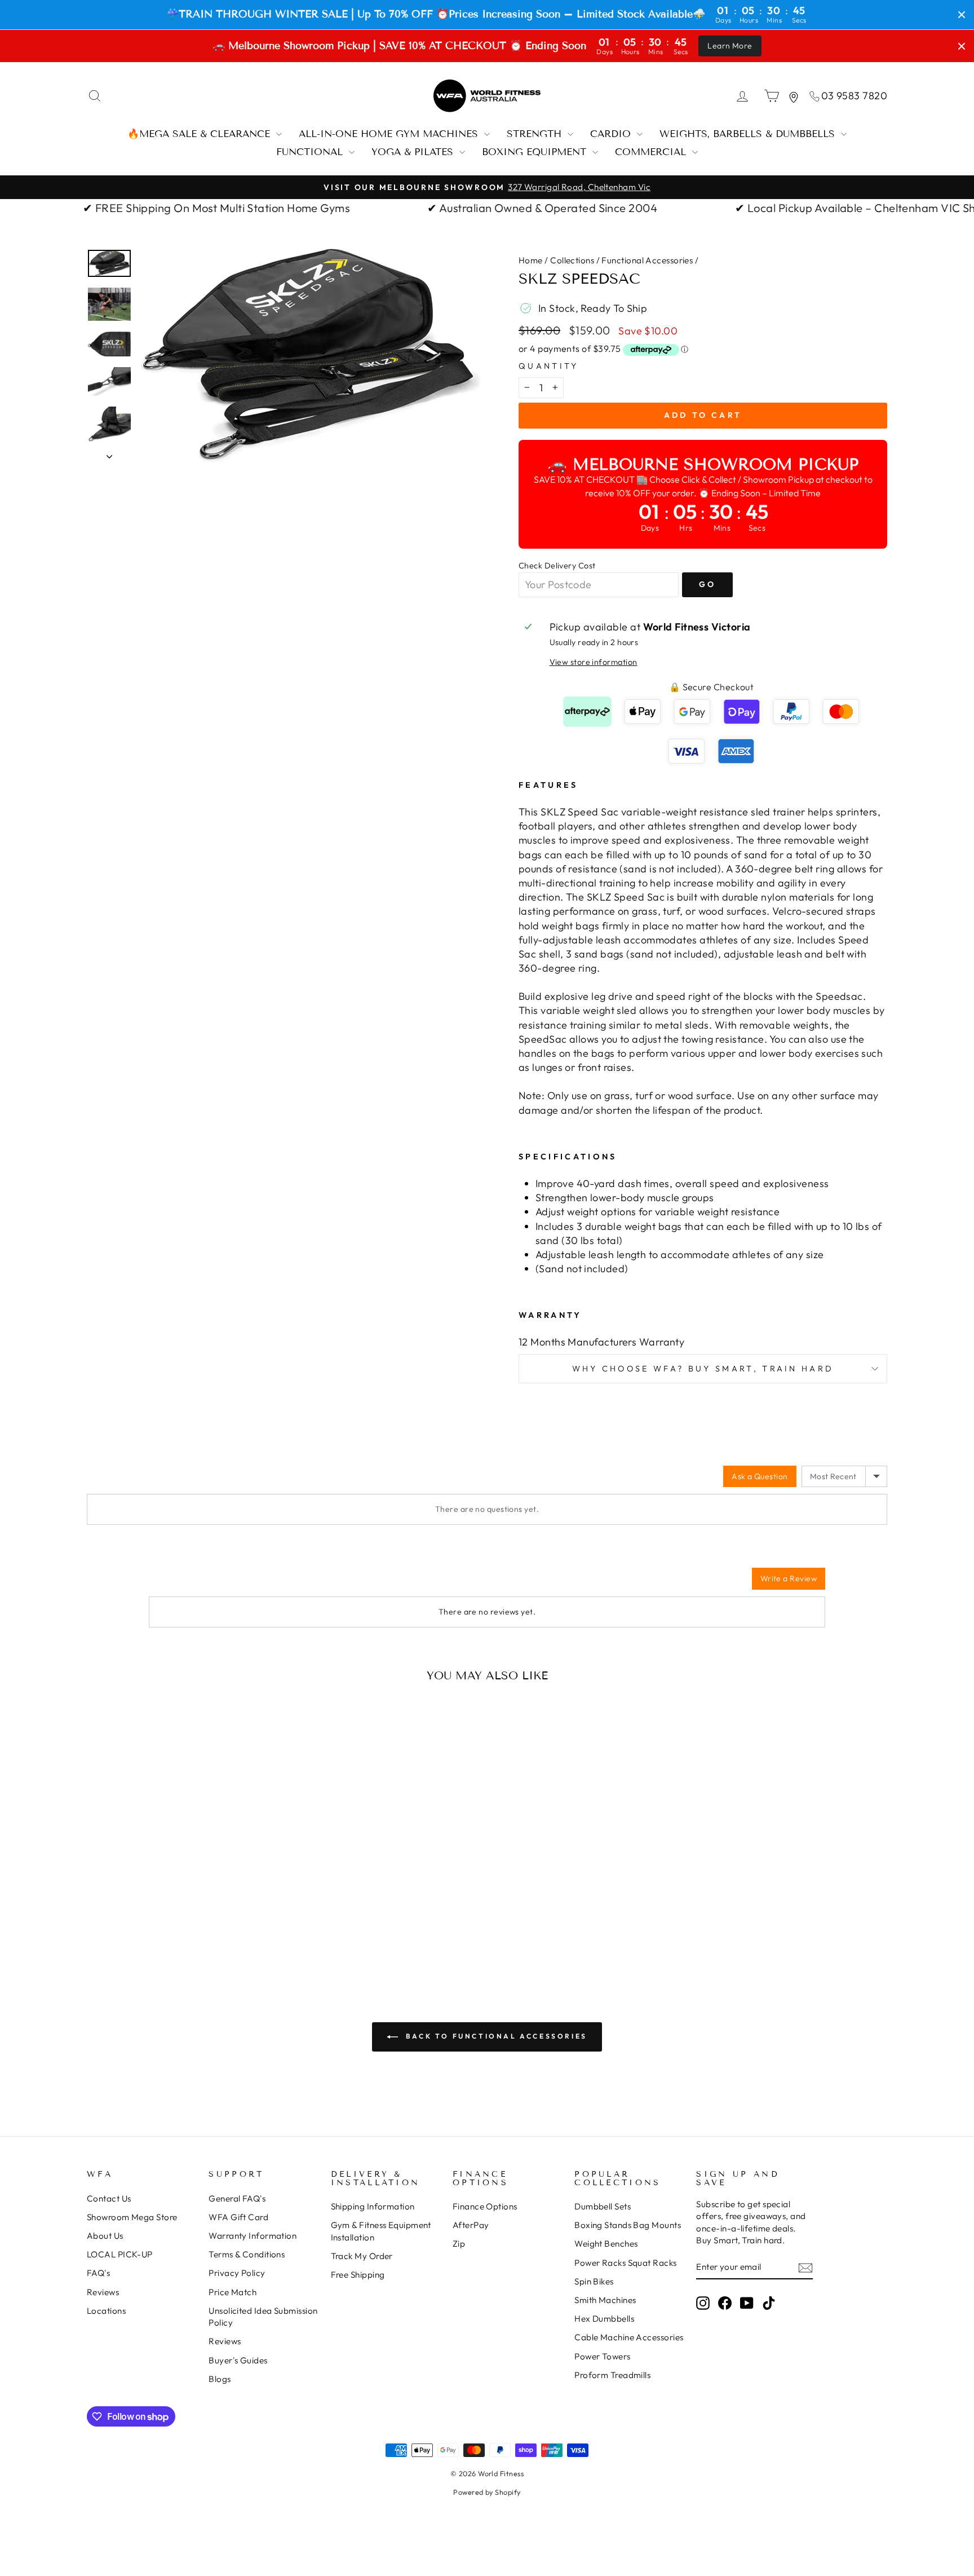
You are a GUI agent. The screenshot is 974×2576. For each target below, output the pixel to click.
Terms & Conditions (247, 2254)
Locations (106, 2311)
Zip (459, 2244)
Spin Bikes (594, 2281)
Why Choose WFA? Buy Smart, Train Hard (703, 1369)
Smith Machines (605, 2300)
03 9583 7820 (854, 96)
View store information (594, 662)
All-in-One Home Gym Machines (390, 134)
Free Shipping (358, 2275)
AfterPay (471, 2225)
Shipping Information (373, 2206)
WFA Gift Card (238, 2217)
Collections (572, 260)
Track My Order (362, 2256)
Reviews (103, 2292)
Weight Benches (606, 2244)
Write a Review (789, 1578)
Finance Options (485, 2206)
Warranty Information (253, 2236)
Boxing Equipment (536, 152)
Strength (536, 134)
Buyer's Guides (238, 2360)
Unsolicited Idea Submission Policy (263, 2317)
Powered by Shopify (487, 2492)
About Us (105, 2236)
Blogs (220, 2379)
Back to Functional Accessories (495, 2036)
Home (531, 260)
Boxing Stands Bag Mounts (628, 2225)
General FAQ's (237, 2198)
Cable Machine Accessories (629, 2337)
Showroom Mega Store (132, 2217)
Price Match (233, 2292)
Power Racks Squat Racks (625, 2263)
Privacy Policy (237, 2273)
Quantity (549, 366)
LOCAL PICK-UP (120, 2254)
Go (707, 584)
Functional (311, 152)
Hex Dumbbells (604, 2319)
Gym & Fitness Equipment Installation (381, 2231)
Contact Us (109, 2198)
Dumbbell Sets (603, 2206)
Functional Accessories (647, 260)
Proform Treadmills (612, 2375)
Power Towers (602, 2356)
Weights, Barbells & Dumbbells (749, 134)
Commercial (652, 152)
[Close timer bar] (962, 15)
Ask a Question (760, 1476)
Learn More (730, 46)
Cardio (612, 134)
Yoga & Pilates (414, 152)
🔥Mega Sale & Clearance (200, 134)
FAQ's (98, 2273)
